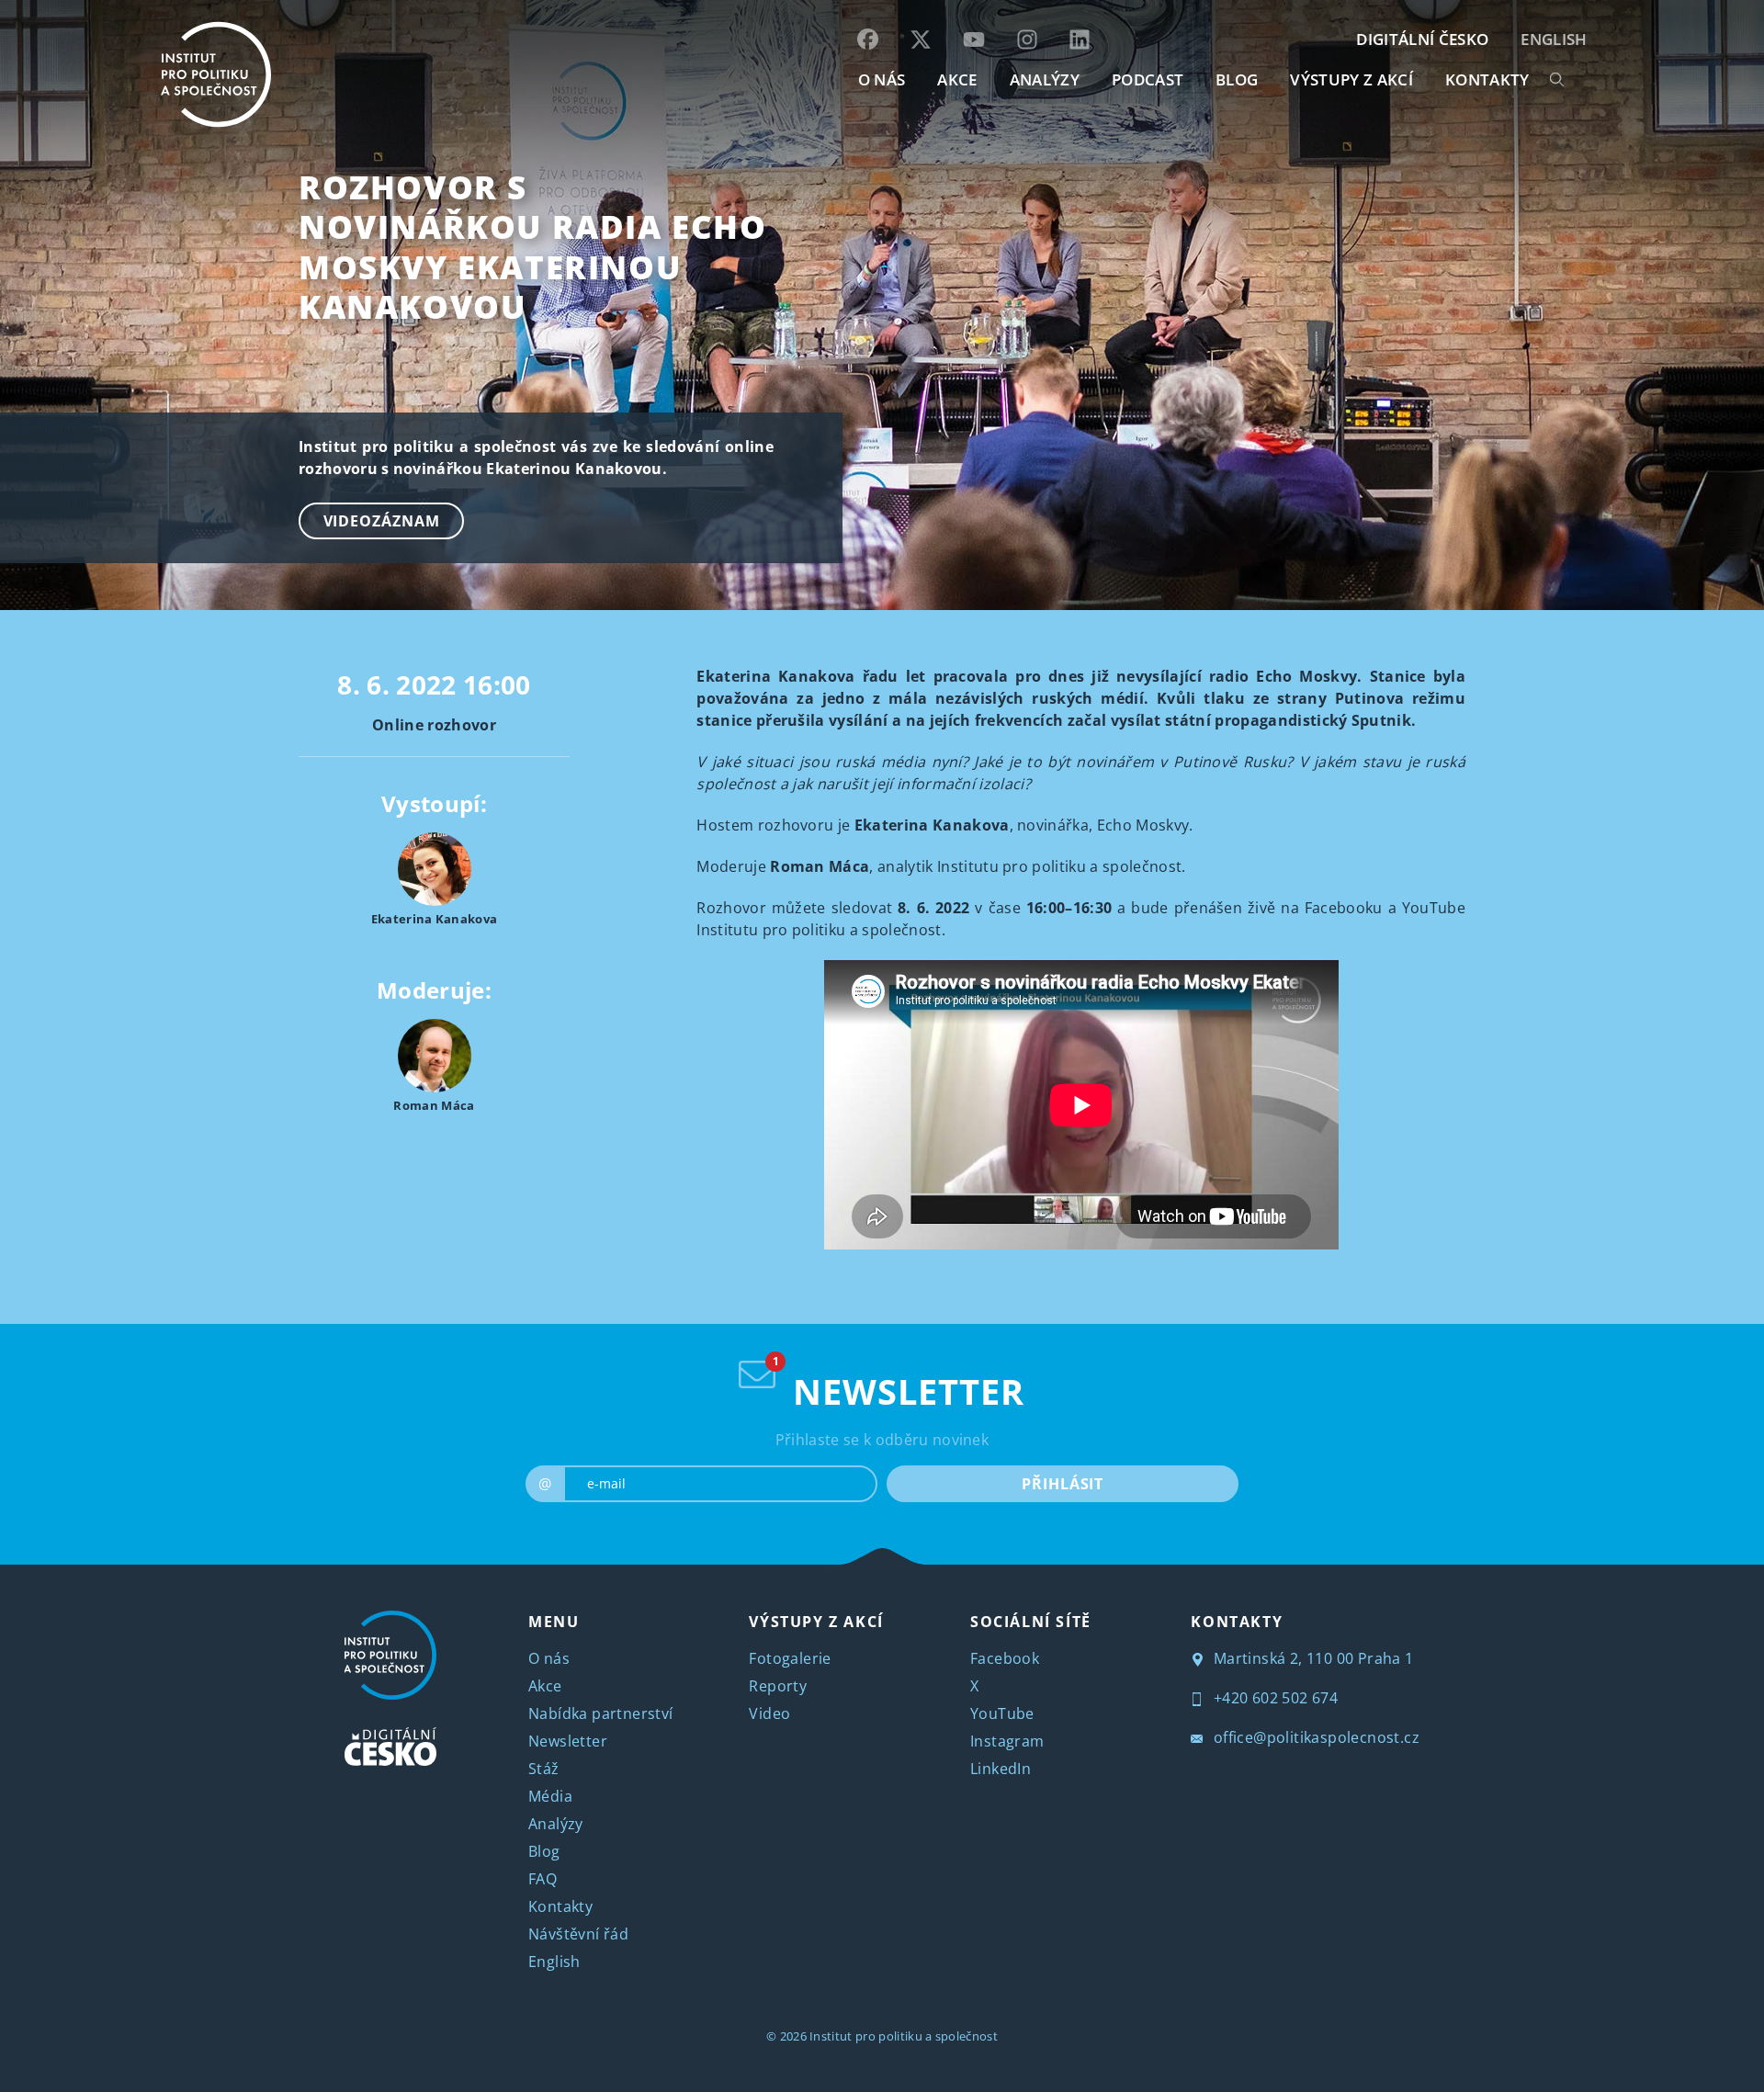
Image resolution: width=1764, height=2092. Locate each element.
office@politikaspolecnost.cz (1314, 1737)
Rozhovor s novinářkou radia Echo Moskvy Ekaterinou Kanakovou (533, 247)
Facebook (1005, 1658)
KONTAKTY (1487, 79)
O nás (549, 1658)
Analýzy (1045, 79)
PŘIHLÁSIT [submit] (1063, 1484)
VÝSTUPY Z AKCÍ (816, 1622)
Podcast (1148, 79)
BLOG (1237, 79)
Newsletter (568, 1741)
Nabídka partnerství (601, 1713)
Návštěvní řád (578, 1934)
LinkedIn (1001, 1769)
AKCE (957, 79)
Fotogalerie (790, 1658)
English (1554, 39)
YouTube (1002, 1713)
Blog (544, 1851)
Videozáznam (382, 521)
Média (550, 1796)
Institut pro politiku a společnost (904, 2036)
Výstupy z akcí (1351, 79)
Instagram (1007, 1741)
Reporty (778, 1686)
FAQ (543, 1879)
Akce (545, 1686)
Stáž (544, 1769)
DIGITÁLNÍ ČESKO (1422, 39)
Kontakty (560, 1906)
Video (769, 1713)
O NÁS (882, 79)
